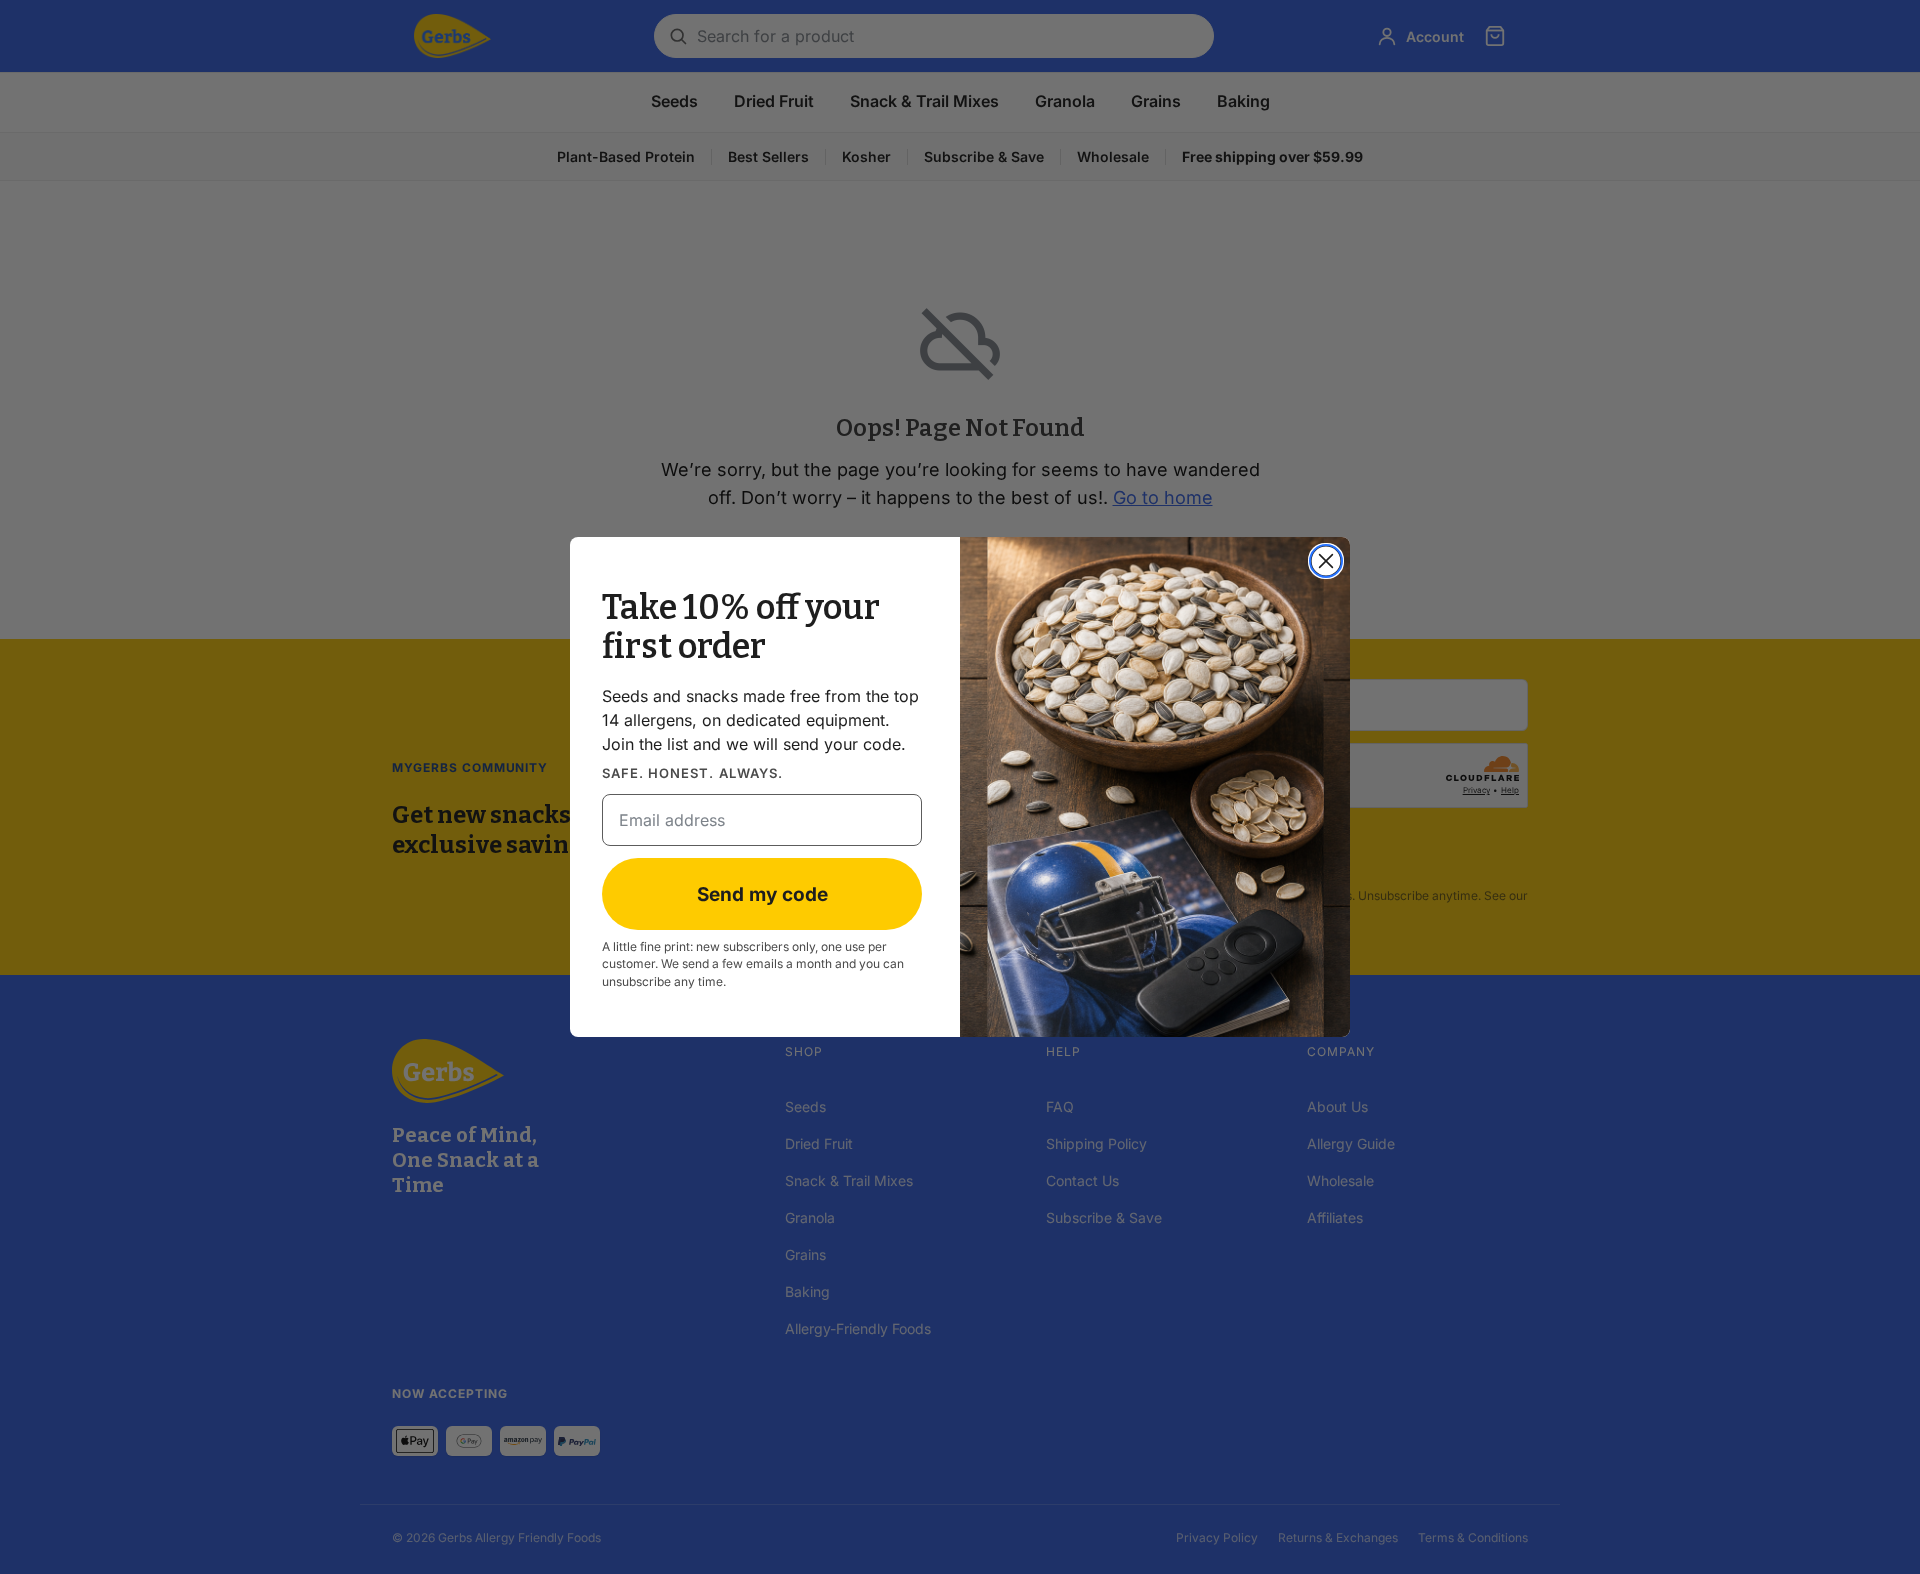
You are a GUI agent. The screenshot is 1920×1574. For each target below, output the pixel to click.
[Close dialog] (1326, 561)
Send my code (762, 894)
